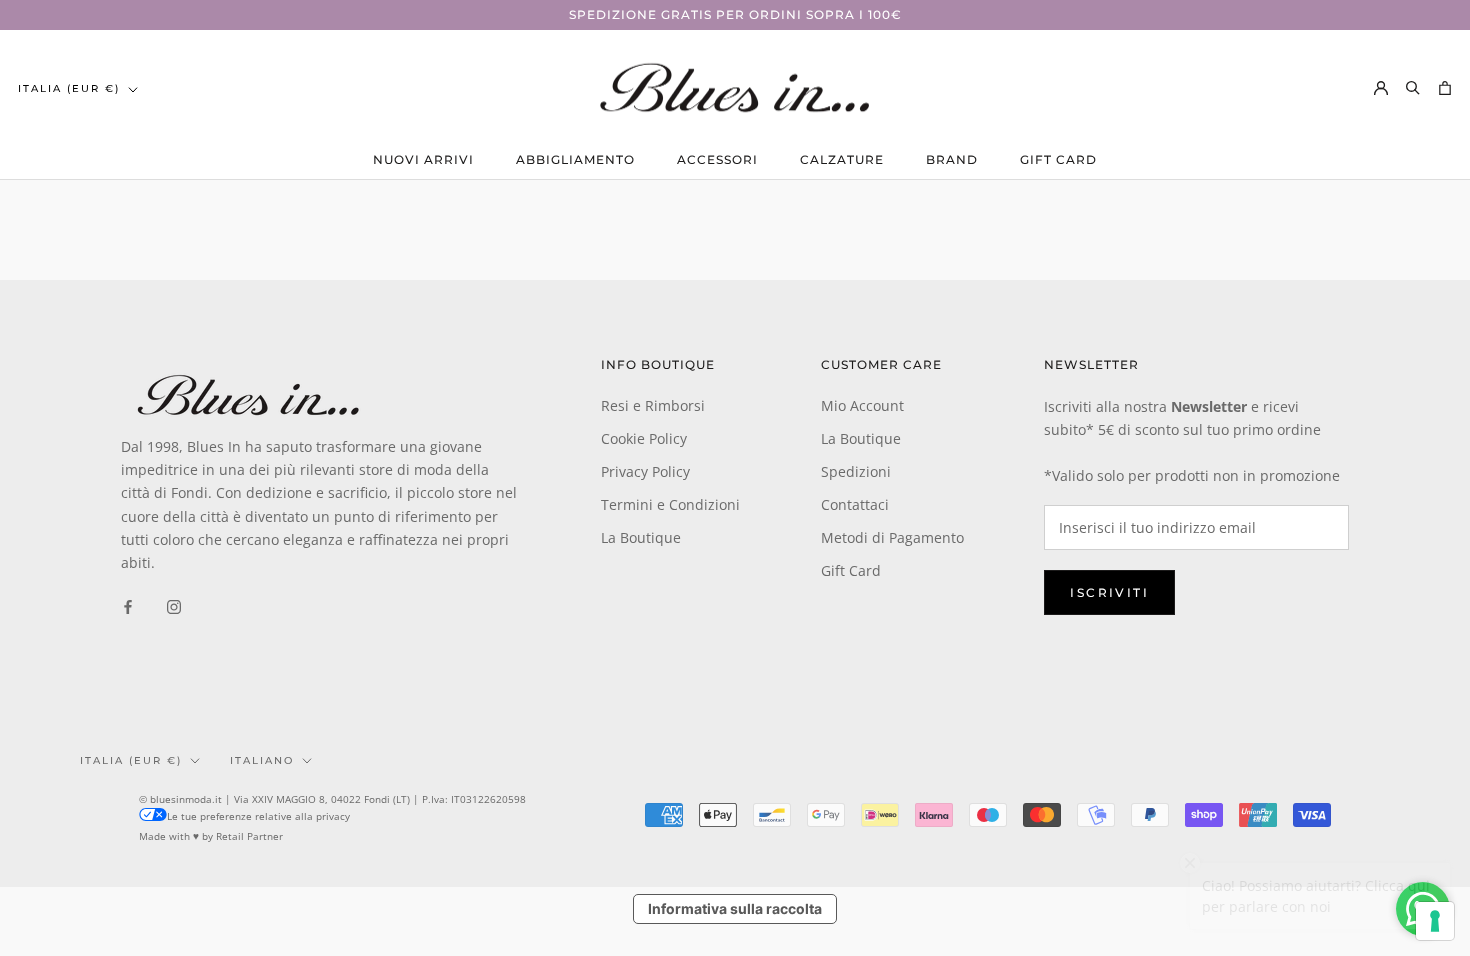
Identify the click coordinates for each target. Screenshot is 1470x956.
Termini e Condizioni (670, 504)
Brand (952, 159)
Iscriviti (1109, 592)
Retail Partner (249, 836)
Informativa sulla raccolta (735, 908)
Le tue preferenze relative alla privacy (258, 816)
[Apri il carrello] (1445, 87)
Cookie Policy (644, 438)
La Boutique (641, 537)
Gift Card (1058, 159)
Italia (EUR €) (69, 88)
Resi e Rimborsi (653, 405)
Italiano (262, 760)
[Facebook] (128, 605)
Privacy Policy (645, 471)
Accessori (717, 159)
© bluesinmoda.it (180, 799)
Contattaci (855, 504)
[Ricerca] (1413, 87)
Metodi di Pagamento (892, 537)
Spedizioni (856, 471)
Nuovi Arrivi (423, 159)
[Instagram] (174, 605)
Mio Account (862, 405)
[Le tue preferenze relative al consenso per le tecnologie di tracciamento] (1435, 921)
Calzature (842, 159)
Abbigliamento (575, 159)
